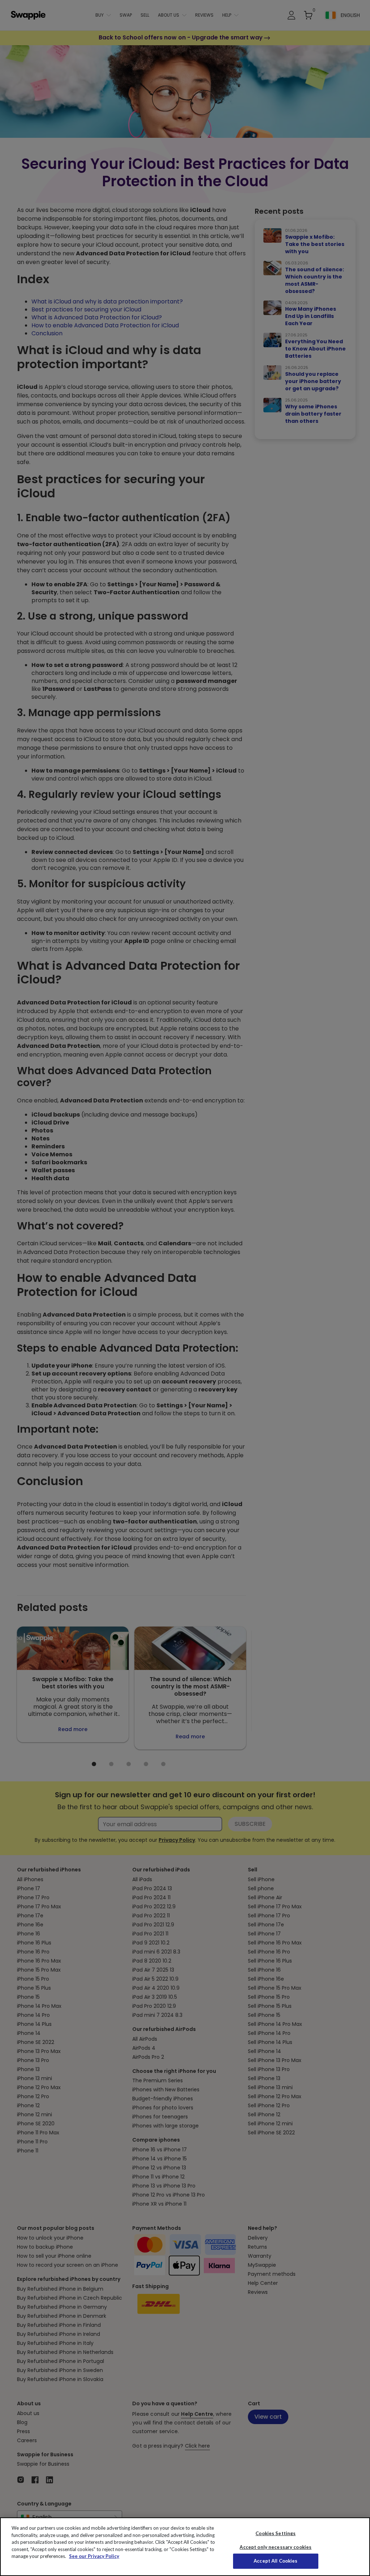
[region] (185, 2547)
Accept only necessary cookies (276, 2547)
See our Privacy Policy (94, 2556)
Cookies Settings (276, 2533)
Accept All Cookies (276, 2561)
